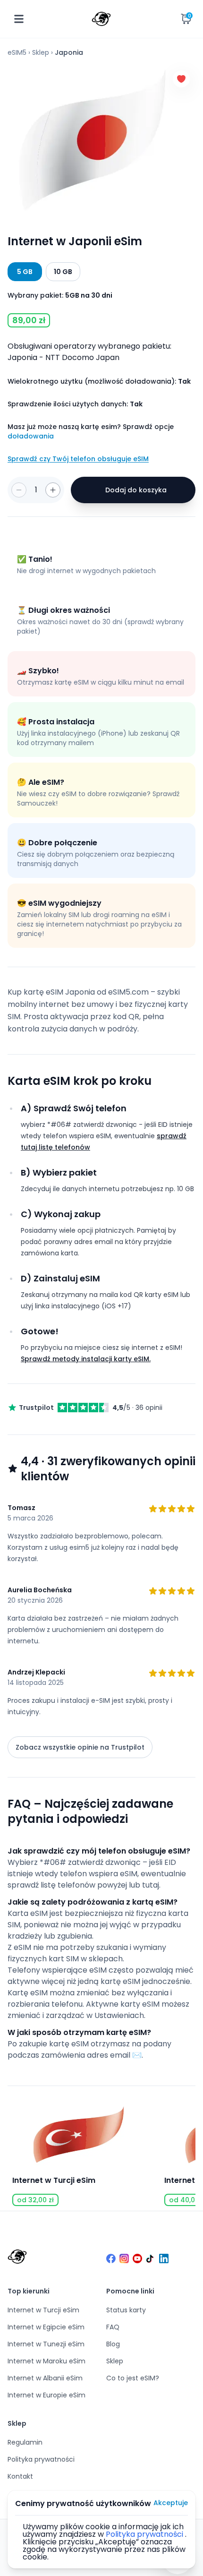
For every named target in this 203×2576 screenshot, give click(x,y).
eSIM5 (17, 52)
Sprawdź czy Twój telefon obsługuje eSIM (78, 459)
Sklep (41, 52)
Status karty (126, 2310)
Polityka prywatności (41, 2459)
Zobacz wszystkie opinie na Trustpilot (80, 1747)
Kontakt (20, 2476)
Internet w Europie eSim (47, 2395)
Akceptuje (171, 2503)
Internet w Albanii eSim (45, 2378)
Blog (113, 2344)
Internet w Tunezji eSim (46, 2344)
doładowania (31, 436)
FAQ (113, 2327)
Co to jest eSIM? (133, 2378)
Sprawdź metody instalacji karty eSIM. (86, 1359)
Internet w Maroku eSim (47, 2361)
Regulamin (25, 2442)
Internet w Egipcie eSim (46, 2327)
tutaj (151, 1885)
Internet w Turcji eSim (43, 2310)
